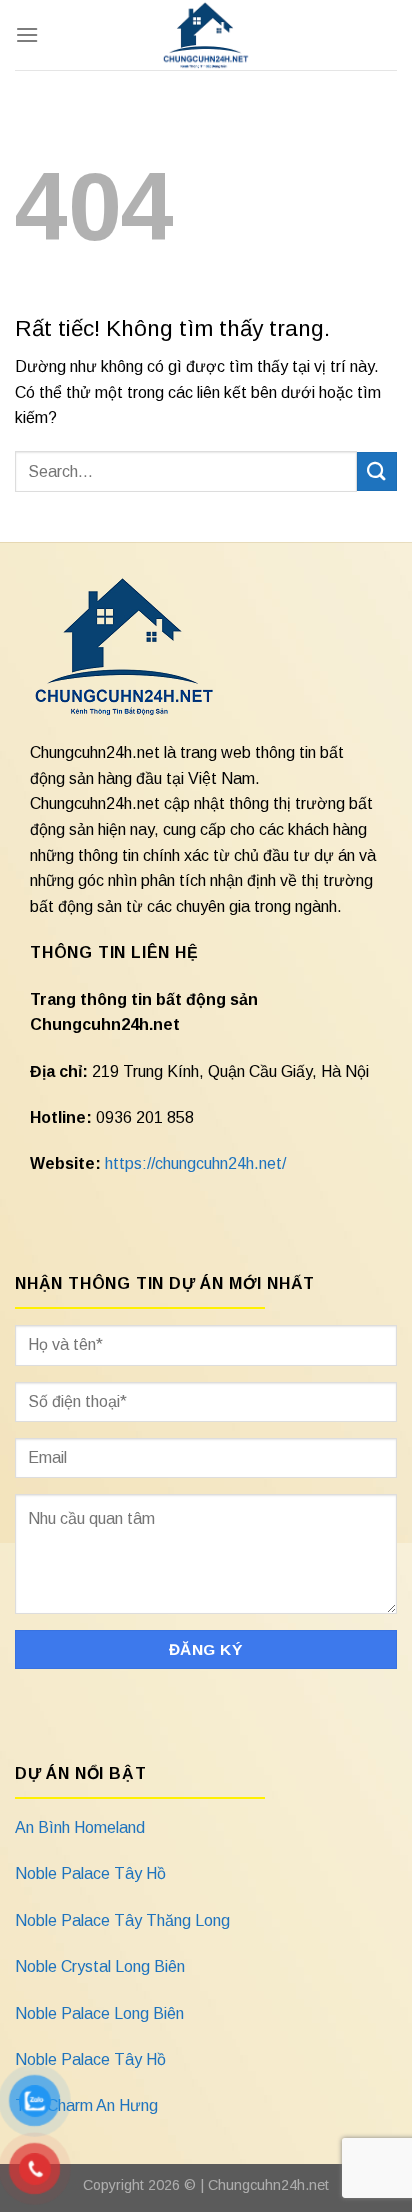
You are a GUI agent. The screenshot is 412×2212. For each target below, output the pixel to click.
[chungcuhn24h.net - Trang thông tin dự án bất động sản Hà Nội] (206, 35)
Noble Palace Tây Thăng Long (122, 1920)
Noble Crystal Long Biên (100, 1966)
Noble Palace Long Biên (99, 2013)
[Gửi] (377, 471)
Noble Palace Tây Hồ (90, 1873)
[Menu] (27, 34)
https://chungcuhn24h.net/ (195, 1163)
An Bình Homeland (80, 1827)
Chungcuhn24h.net (268, 2185)
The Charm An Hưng (86, 2105)
